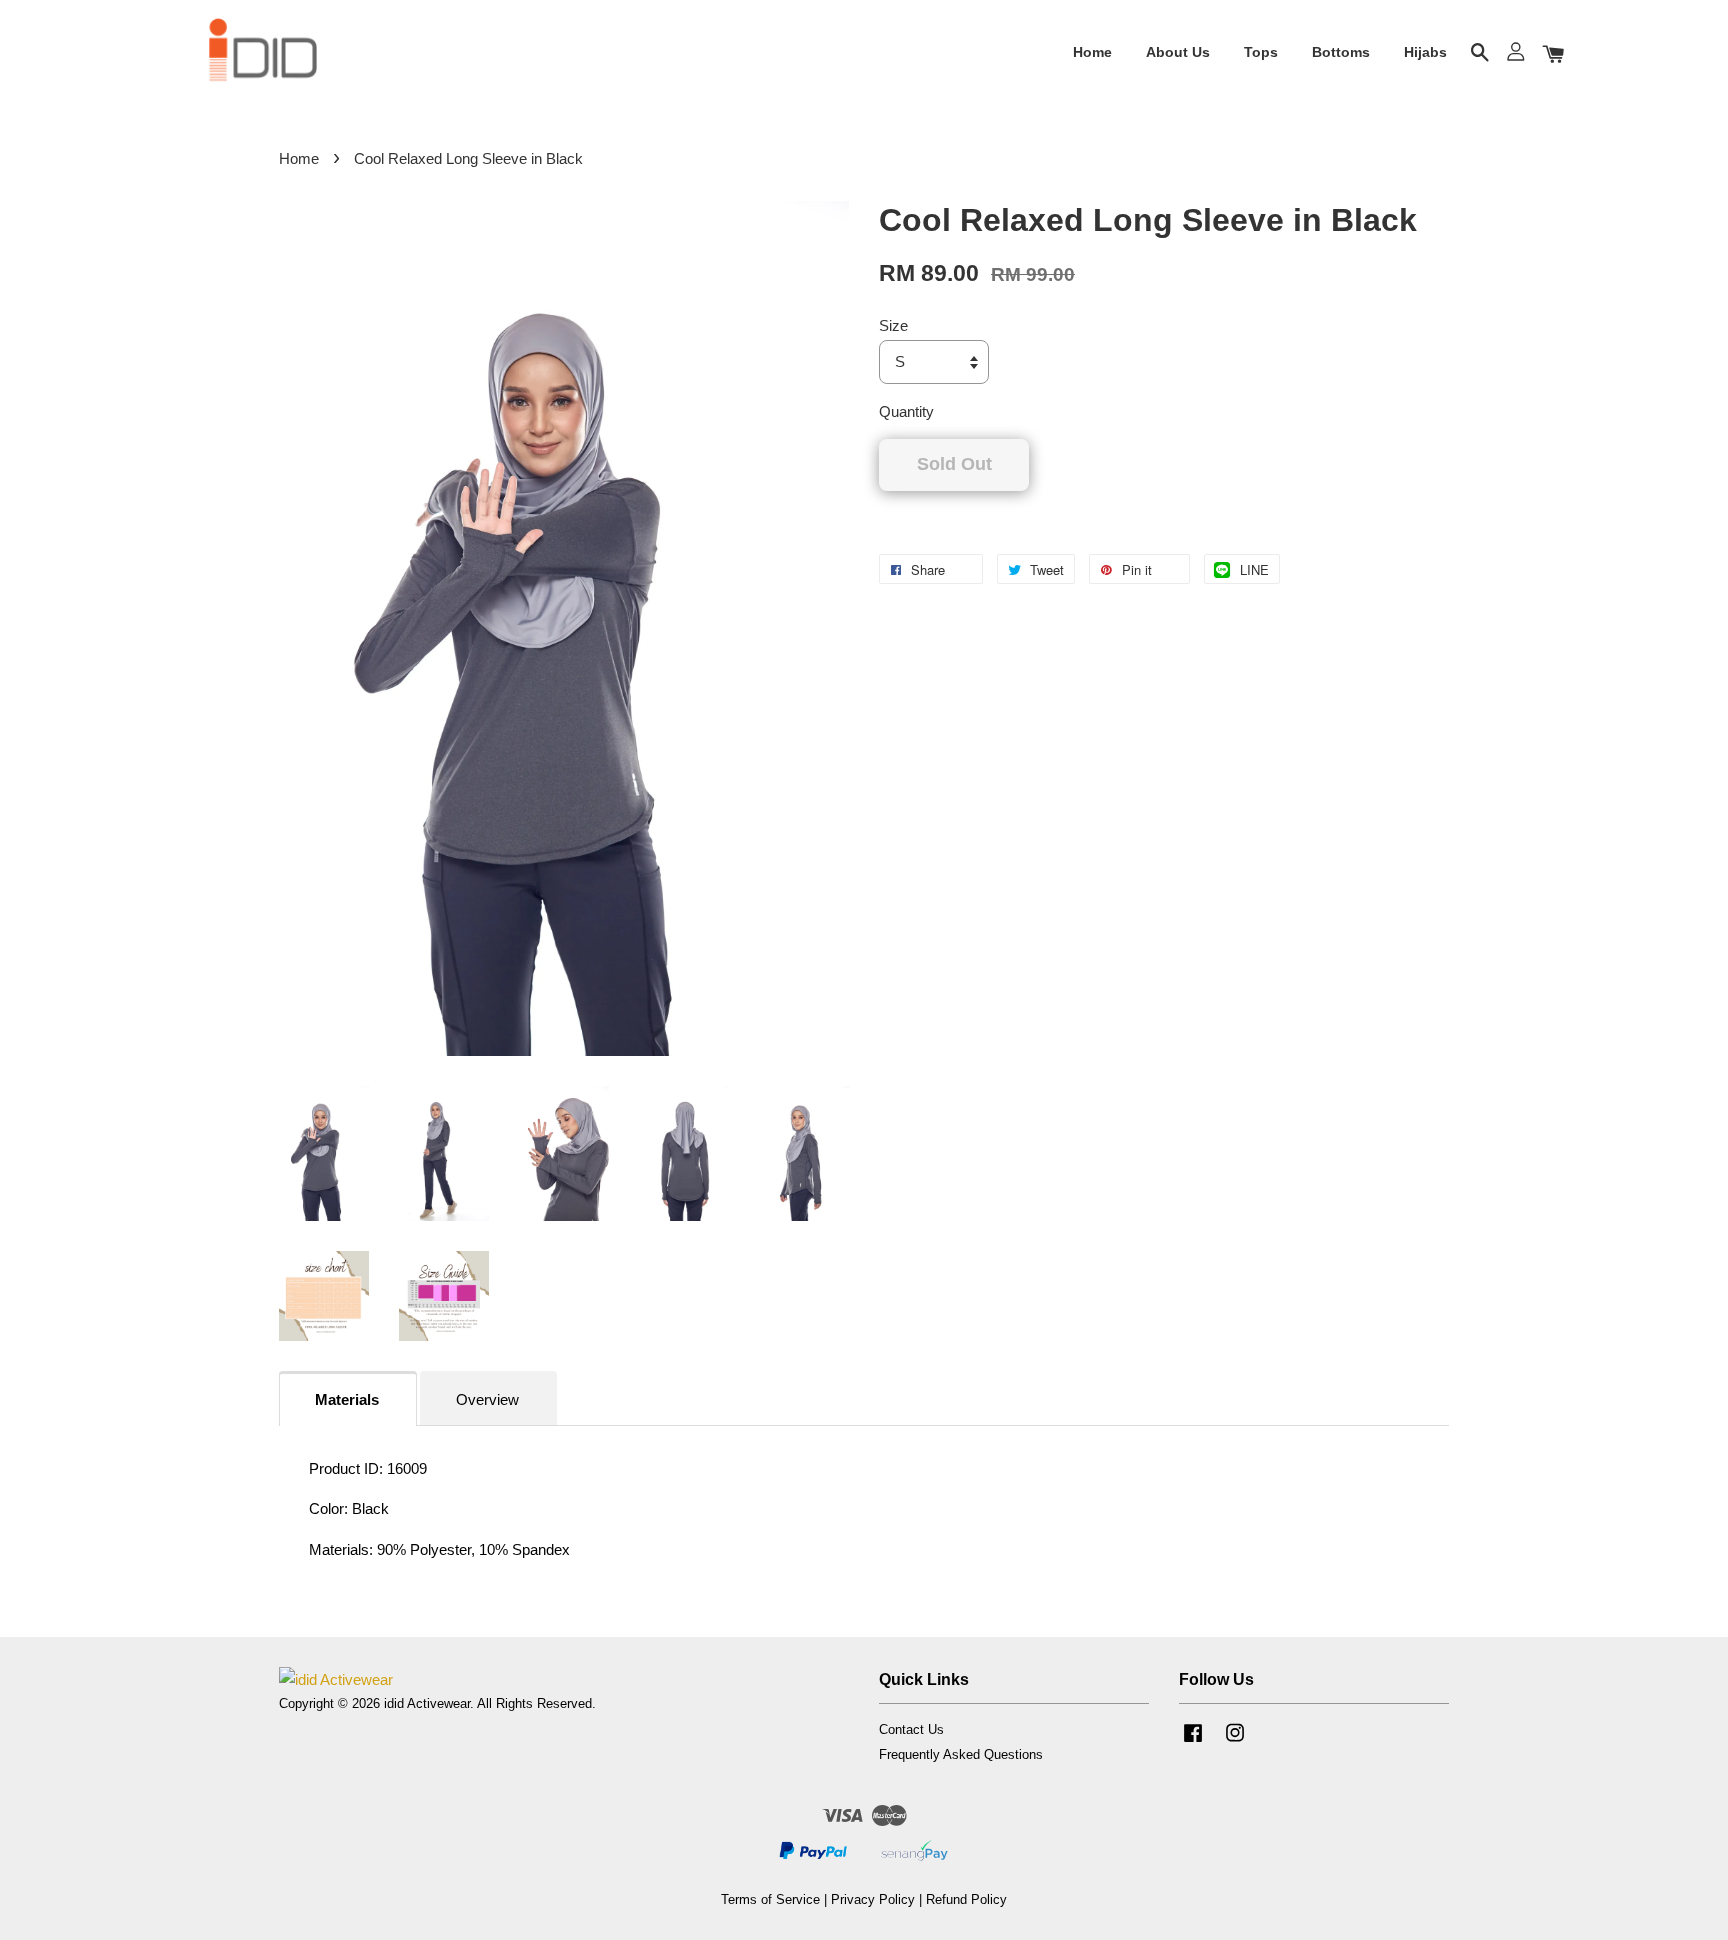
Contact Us (911, 1729)
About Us (1178, 52)
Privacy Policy (873, 1899)
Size (893, 325)
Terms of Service (770, 1899)
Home (1092, 52)
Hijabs (1425, 52)
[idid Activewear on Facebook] (1193, 1742)
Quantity (906, 411)
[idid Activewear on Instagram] (1235, 1742)
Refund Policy (966, 1899)
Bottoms (1341, 52)
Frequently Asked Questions (961, 1754)
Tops (1261, 52)
